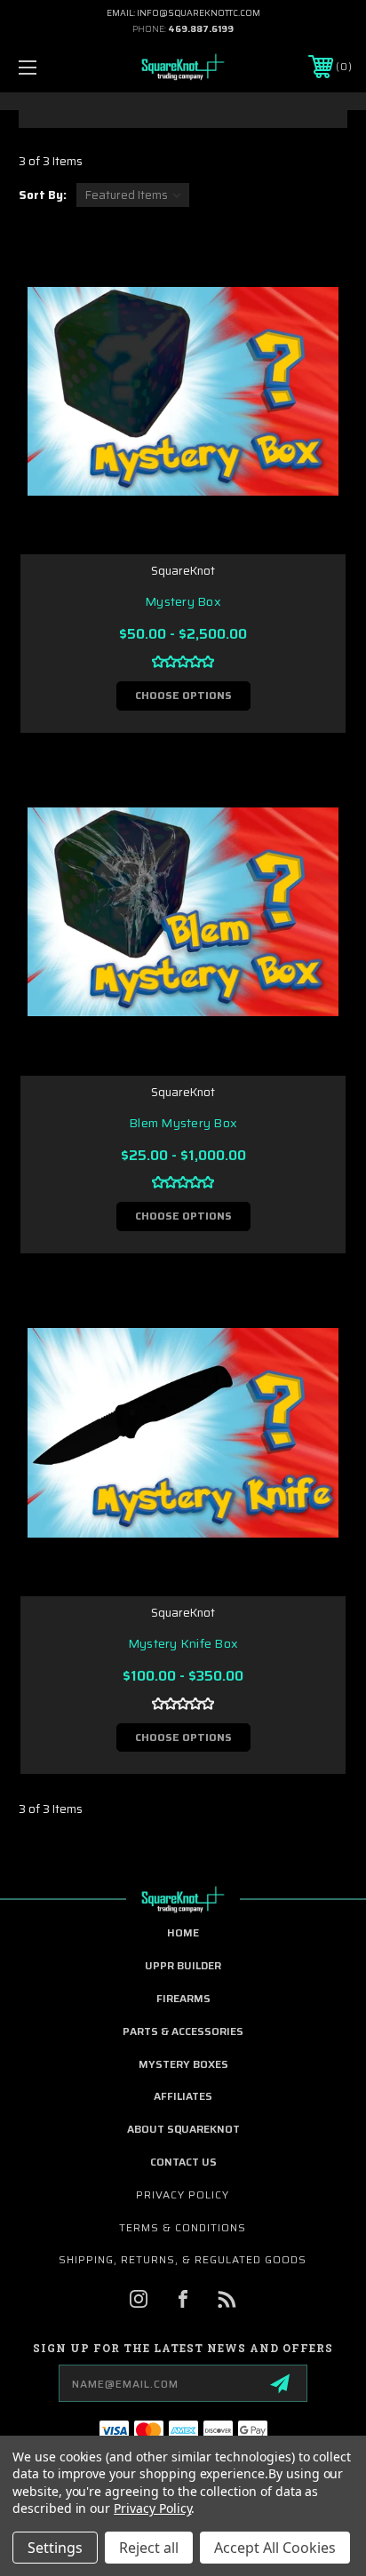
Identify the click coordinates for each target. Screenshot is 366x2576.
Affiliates (183, 2096)
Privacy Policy (183, 2194)
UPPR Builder (183, 1965)
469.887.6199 (201, 29)
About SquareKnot (183, 2129)
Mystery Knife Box (183, 1644)
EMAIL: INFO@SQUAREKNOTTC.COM (183, 13)
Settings (55, 2548)
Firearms (183, 1998)
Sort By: (43, 195)
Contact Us (183, 2162)
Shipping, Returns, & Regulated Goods (183, 2259)
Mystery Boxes (183, 2064)
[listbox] (133, 195)
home (183, 1932)
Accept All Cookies (275, 2548)
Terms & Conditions (183, 2227)
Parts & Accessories (183, 2031)
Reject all (149, 2548)
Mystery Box (183, 602)
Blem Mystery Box (183, 1123)
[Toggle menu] (52, 67)
